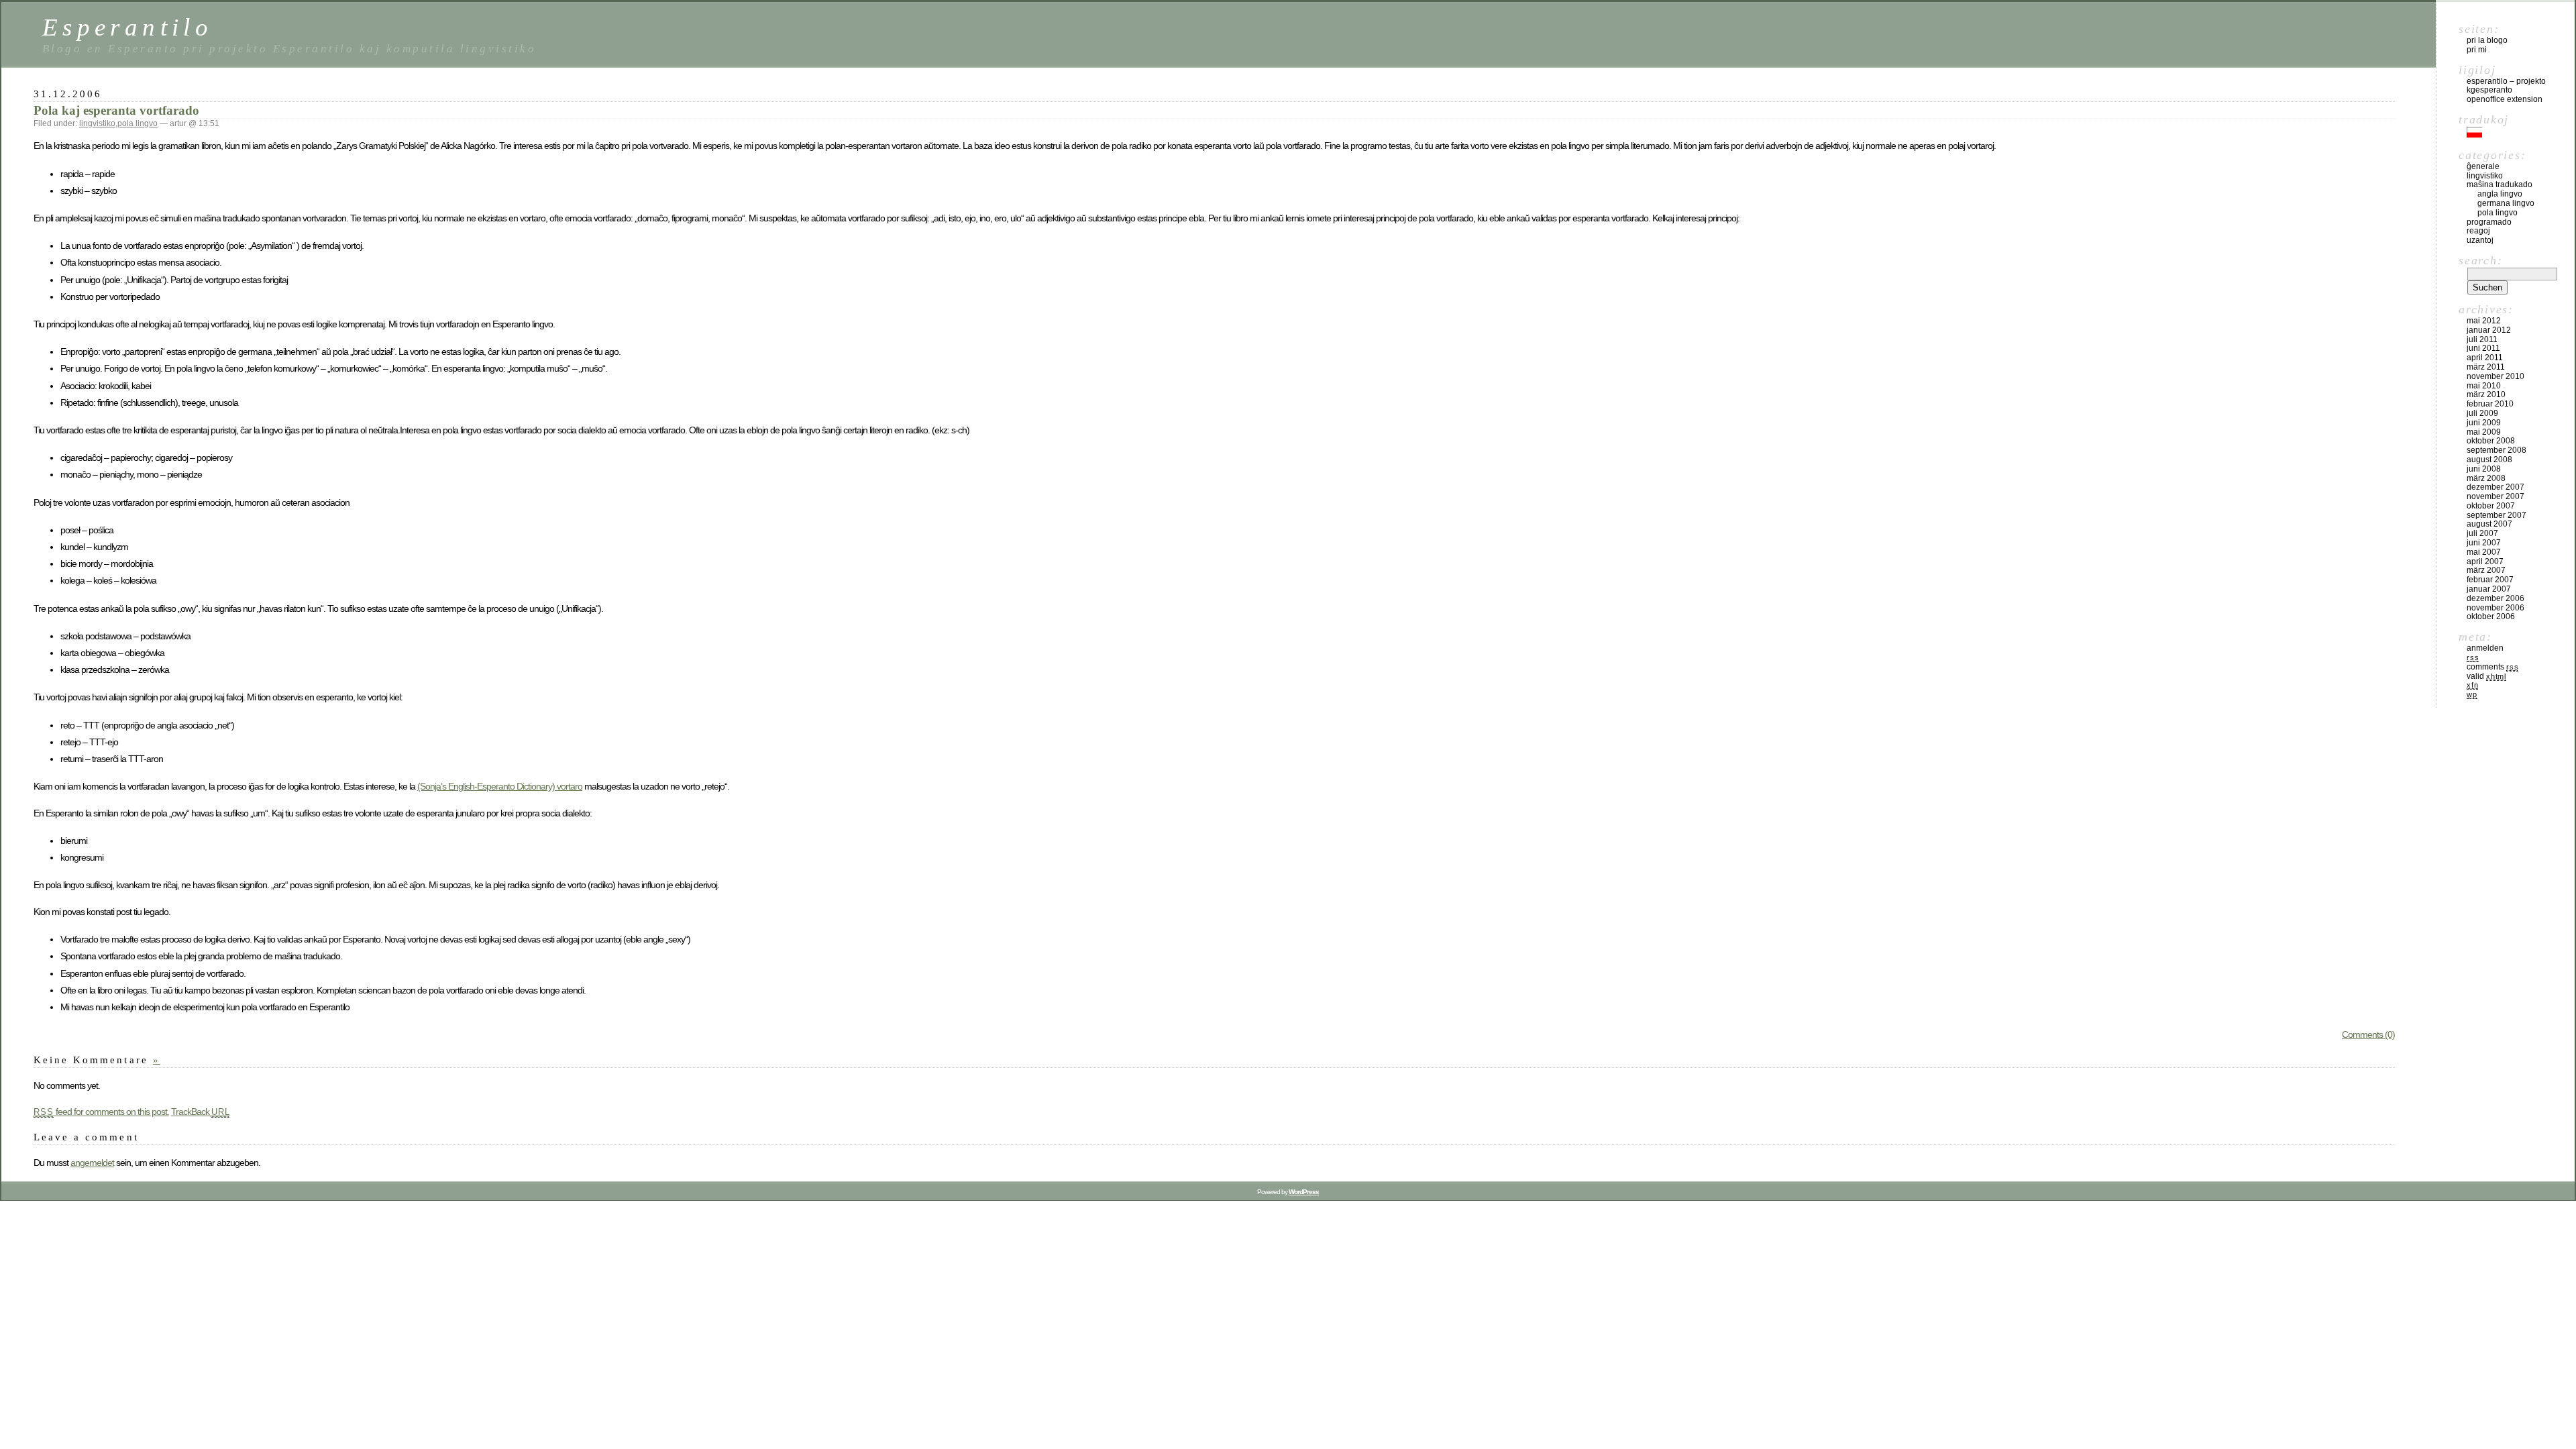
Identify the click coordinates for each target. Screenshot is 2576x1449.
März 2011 (2486, 367)
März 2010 (2486, 394)
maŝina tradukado (2500, 184)
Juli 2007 (2482, 533)
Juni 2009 (2484, 423)
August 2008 (2489, 460)
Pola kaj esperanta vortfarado (116, 110)
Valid (2486, 676)
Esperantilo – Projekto (2506, 81)
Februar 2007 (2490, 580)
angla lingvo (2500, 194)
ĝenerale (2483, 166)
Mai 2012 (2484, 321)
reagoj (2478, 231)
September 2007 (2497, 515)
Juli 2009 (2482, 413)
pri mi (2477, 50)
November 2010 (2495, 376)
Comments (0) (2368, 1034)
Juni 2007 (2484, 543)
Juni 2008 (2484, 469)
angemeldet (92, 1163)
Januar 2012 (2489, 330)
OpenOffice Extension (2505, 99)
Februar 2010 (2490, 404)
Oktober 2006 (2491, 616)
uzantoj (2480, 240)
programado (2489, 222)
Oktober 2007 (2491, 506)
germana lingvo (2506, 203)
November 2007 (2495, 496)
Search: (2480, 260)
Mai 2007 (2484, 552)
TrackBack (201, 1112)
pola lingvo (138, 123)
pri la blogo (2487, 40)
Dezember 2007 (2495, 487)
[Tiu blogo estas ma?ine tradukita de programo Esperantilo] (2474, 135)
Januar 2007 (2489, 589)
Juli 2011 (2482, 339)
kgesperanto (2489, 90)
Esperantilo (127, 27)
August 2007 (2489, 524)
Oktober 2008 (2491, 441)
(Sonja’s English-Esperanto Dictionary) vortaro (500, 786)
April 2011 (2485, 358)
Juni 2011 (2483, 348)
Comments (2492, 667)
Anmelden (2485, 648)
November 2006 (2495, 608)
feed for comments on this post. (101, 1112)
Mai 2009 (2484, 432)
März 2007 (2486, 570)
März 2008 (2486, 478)
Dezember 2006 (2495, 598)
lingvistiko (97, 123)
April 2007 (2485, 561)
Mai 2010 (2484, 386)
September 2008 (2497, 450)
